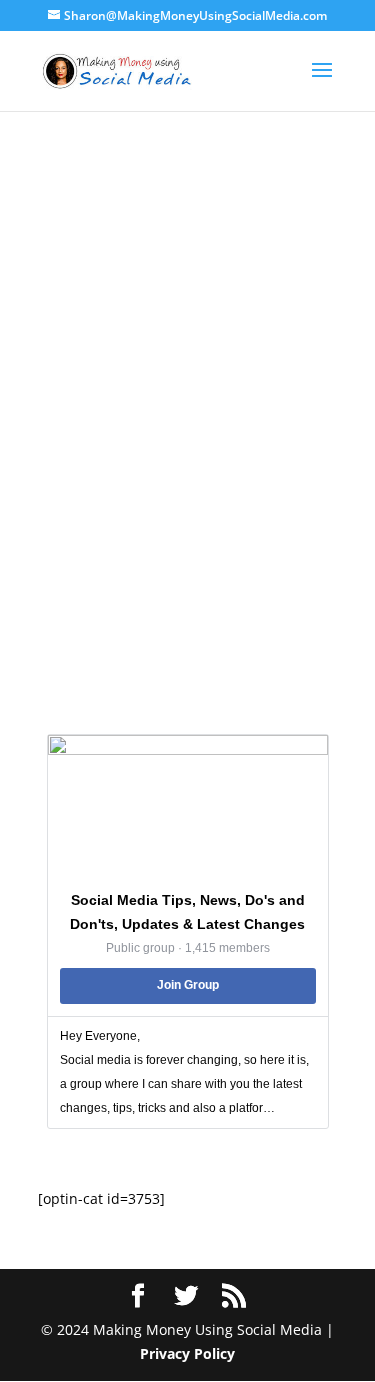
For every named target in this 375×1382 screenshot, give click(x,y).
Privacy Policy (187, 1353)
